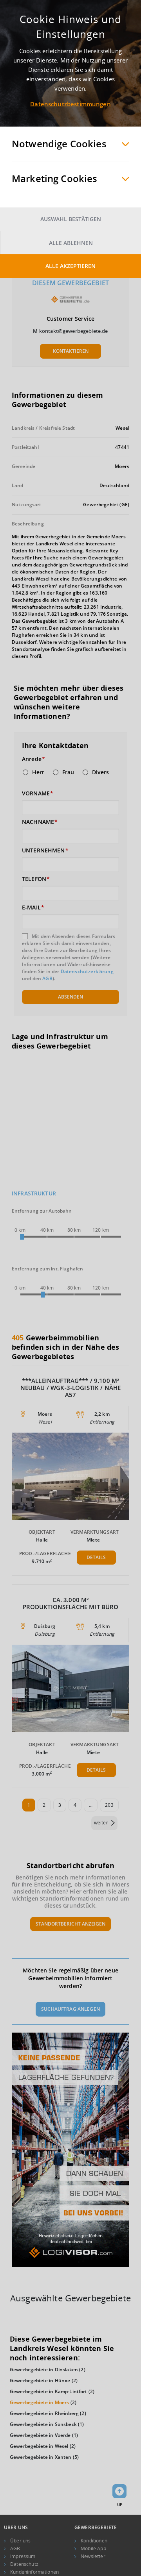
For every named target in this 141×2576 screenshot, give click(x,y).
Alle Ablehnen (71, 243)
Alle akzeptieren (70, 266)
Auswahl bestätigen (71, 219)
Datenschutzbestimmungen (70, 104)
